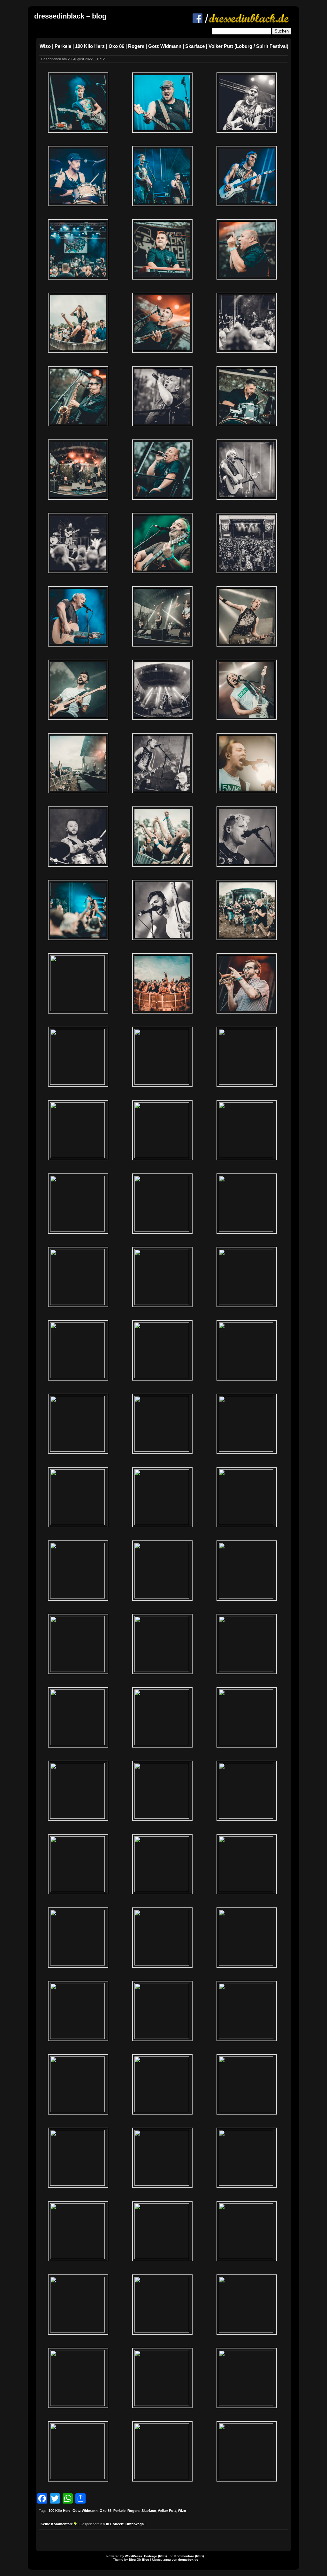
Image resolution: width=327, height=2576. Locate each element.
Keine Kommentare (57, 2524)
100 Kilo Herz (60, 2511)
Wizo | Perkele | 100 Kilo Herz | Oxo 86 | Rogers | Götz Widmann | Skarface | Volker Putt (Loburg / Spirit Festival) (164, 46)
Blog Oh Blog (139, 2560)
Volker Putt (167, 2511)
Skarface (149, 2511)
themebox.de (188, 2560)
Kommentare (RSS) (189, 2556)
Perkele (119, 2511)
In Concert (115, 2524)
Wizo (182, 2511)
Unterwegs (135, 2524)
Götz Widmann (85, 2511)
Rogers (133, 2511)
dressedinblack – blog (70, 16)
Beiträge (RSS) (155, 2556)
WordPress (133, 2556)
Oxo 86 (106, 2511)
